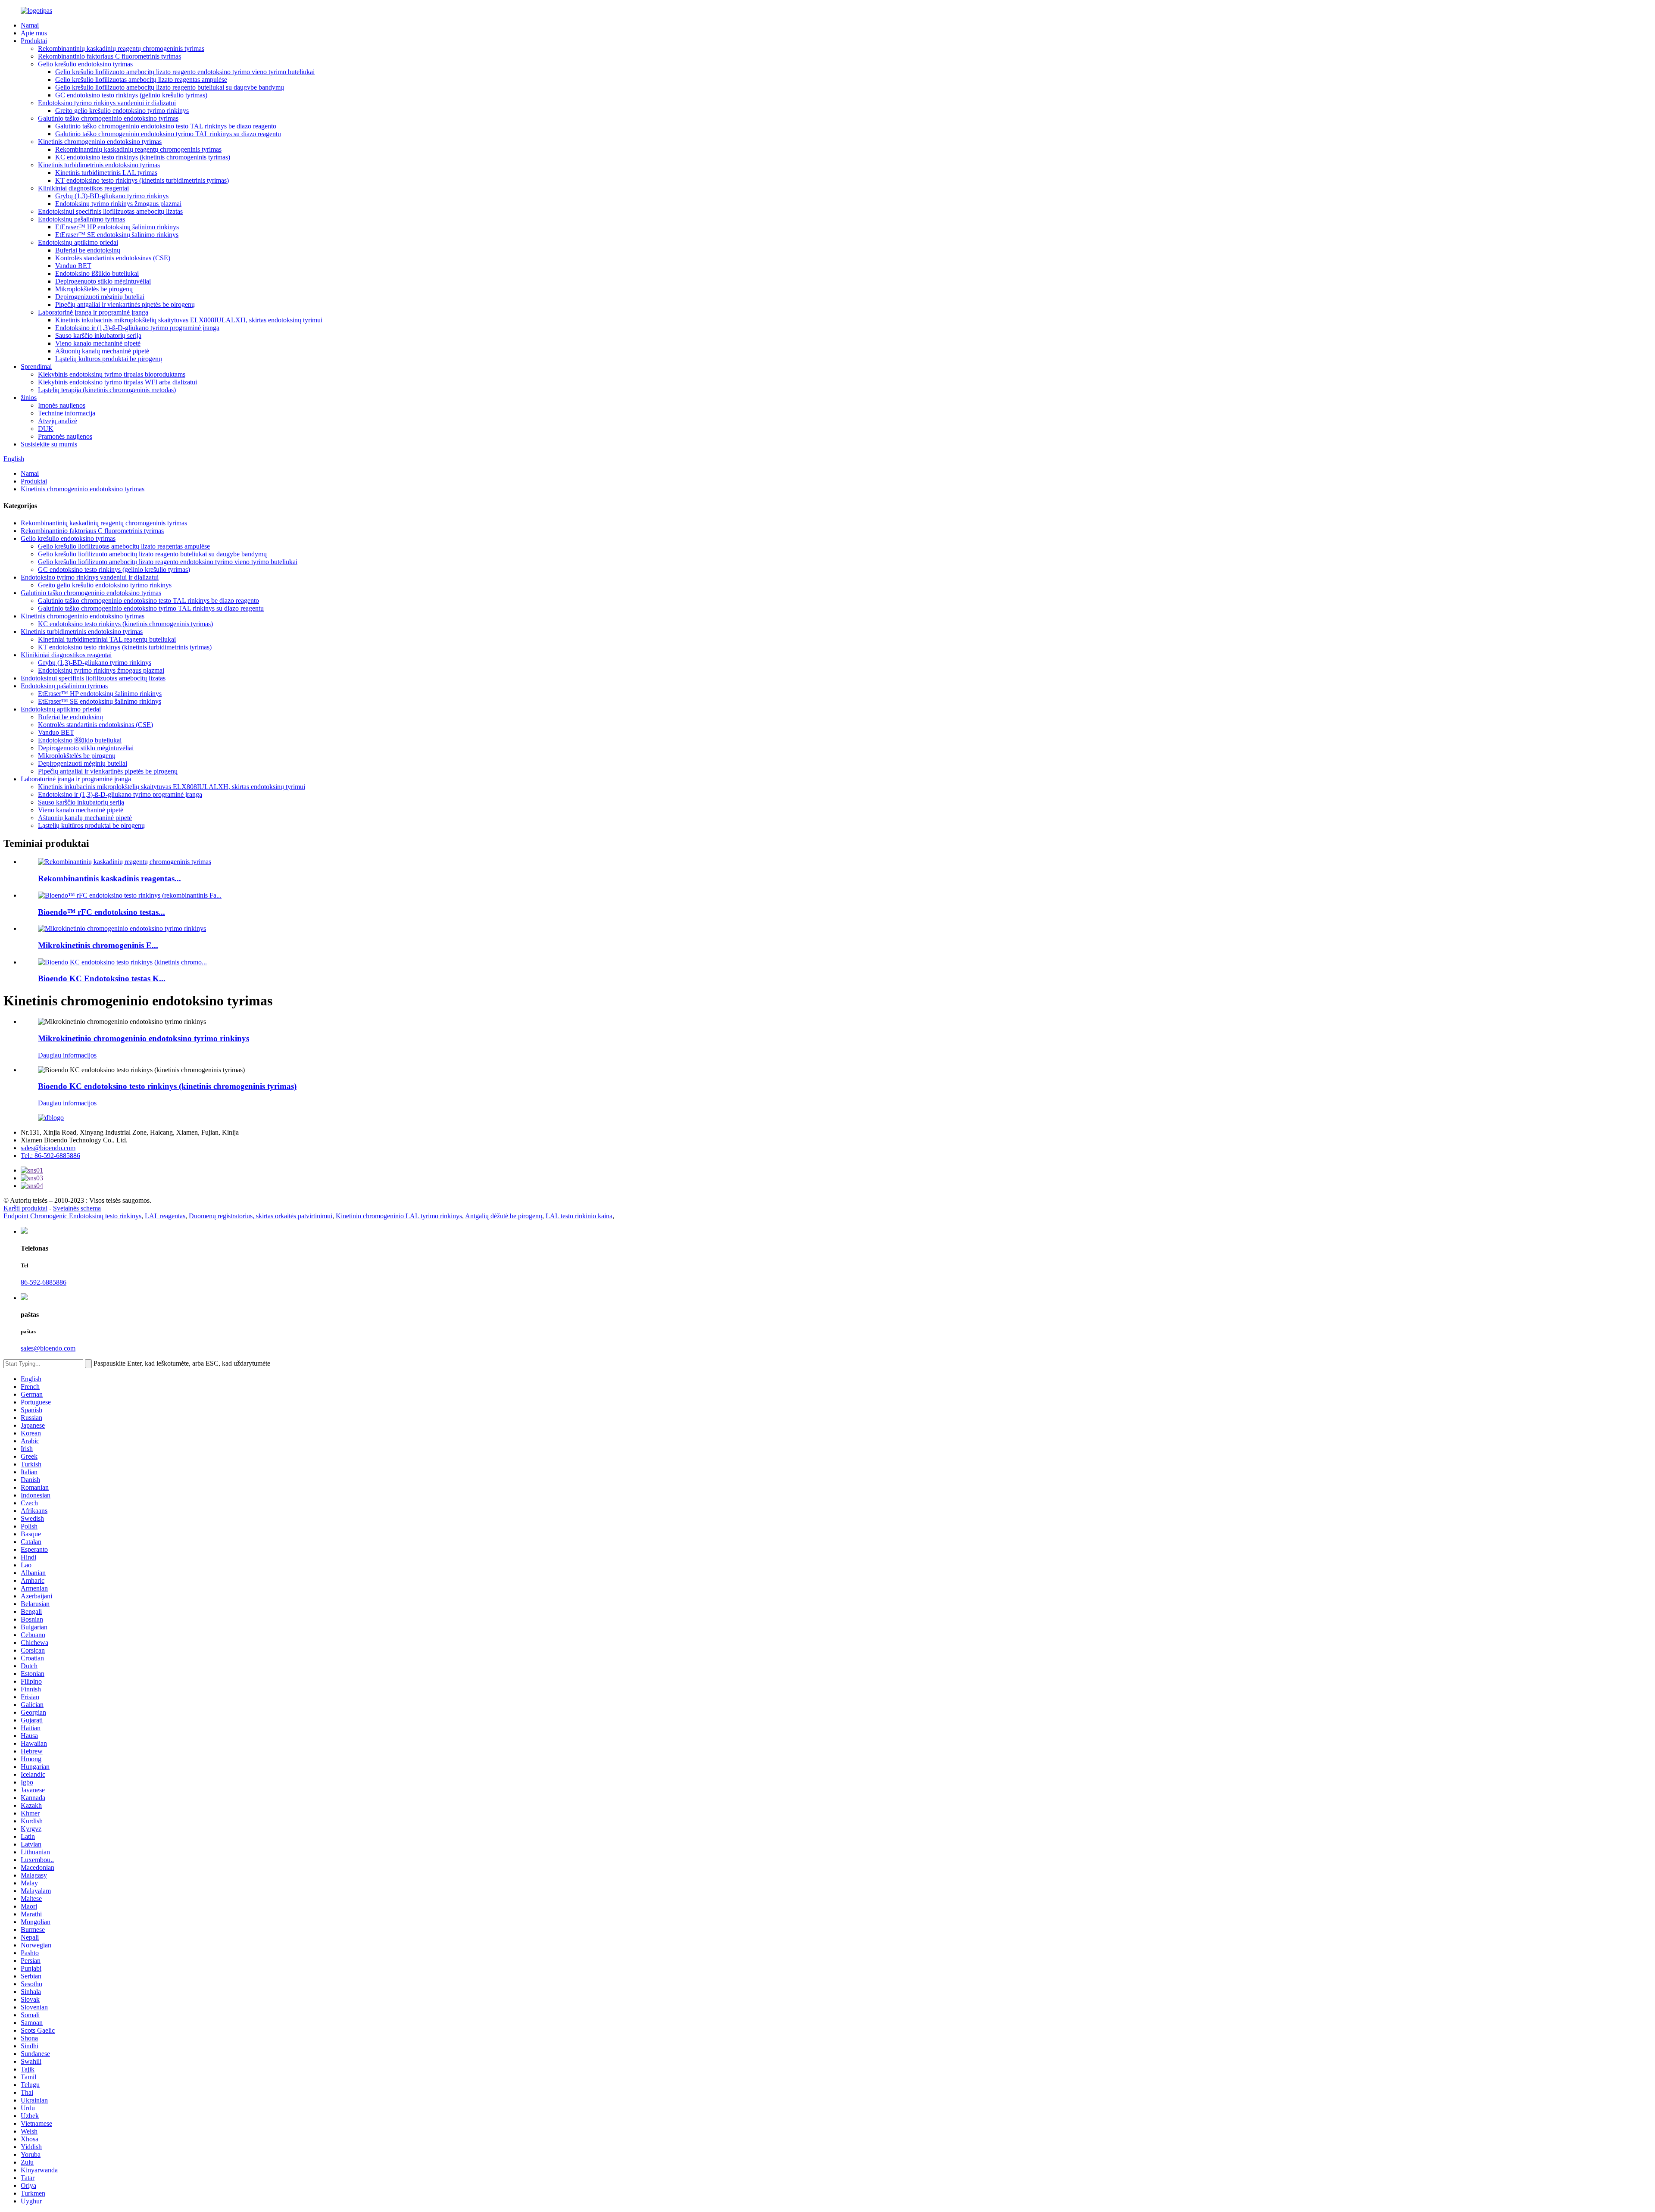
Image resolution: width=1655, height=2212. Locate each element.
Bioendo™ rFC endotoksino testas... (101, 912)
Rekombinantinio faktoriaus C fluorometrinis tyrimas (109, 56)
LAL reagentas (165, 1216)
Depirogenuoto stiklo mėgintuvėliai (103, 281)
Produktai (34, 41)
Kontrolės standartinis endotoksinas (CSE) (113, 258)
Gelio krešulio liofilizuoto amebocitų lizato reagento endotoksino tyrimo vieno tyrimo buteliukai (185, 72)
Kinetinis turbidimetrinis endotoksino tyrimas (99, 165)
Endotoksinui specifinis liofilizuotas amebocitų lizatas (110, 211)
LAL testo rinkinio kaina (579, 1216)
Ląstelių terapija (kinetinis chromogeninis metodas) (107, 390)
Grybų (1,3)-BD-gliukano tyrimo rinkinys (112, 196)
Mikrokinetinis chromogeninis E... (98, 945)
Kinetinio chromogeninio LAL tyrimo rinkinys (399, 1216)
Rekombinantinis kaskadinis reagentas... (109, 878)
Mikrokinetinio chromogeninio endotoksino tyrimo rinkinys (144, 1038)
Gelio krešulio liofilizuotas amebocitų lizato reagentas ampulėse (141, 80)
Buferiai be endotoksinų (88, 250)
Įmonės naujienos (62, 405)
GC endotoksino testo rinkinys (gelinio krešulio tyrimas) (131, 95)
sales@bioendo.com (48, 1148)
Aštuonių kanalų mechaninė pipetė (102, 351)
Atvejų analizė (58, 421)
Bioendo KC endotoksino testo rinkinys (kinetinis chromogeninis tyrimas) (167, 1086)
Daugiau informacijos (67, 1055)
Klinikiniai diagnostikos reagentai (83, 188)
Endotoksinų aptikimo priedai (78, 242)
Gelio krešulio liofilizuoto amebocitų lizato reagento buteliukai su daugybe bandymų (170, 87)
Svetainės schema (77, 1208)
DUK (46, 429)
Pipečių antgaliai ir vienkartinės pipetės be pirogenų (125, 304)
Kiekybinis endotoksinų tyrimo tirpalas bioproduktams (112, 374)
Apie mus (34, 33)
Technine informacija (67, 413)
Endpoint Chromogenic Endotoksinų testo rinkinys (72, 1216)
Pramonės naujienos (65, 436)
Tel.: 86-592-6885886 (50, 1156)
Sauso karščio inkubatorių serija (98, 335)
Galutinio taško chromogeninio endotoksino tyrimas (108, 118)
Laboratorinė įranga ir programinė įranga (93, 312)
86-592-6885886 (44, 1282)
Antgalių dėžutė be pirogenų (504, 1216)
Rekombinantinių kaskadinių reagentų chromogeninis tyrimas (121, 48)
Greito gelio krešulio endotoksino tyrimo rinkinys (122, 111)
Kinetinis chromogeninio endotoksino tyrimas (100, 142)
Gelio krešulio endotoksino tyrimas (85, 64)
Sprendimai (36, 367)
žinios (29, 398)
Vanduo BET (73, 266)
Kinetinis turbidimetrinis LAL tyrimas (106, 173)
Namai (30, 25)
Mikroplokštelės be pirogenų (94, 289)
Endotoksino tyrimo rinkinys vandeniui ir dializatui (107, 103)
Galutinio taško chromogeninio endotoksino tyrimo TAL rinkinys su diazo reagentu (168, 134)
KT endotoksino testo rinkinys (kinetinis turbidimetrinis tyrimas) (142, 180)
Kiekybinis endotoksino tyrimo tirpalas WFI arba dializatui (117, 382)
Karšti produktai (25, 1208)
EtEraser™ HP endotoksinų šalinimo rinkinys (117, 227)
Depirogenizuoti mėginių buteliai (100, 297)
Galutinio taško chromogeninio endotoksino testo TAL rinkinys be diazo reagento (166, 126)
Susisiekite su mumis (49, 444)
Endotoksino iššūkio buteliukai (97, 273)
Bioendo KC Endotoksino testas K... (102, 978)
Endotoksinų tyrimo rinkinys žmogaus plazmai (118, 204)
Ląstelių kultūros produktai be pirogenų (109, 359)
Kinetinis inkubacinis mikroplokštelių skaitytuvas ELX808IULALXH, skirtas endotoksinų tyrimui (189, 320)
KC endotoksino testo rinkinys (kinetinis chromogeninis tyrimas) (143, 157)
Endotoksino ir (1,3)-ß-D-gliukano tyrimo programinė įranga (137, 328)
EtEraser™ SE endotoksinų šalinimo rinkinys (117, 235)
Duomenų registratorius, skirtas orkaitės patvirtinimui (261, 1216)
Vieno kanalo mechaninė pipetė (98, 343)
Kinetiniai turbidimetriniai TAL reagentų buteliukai (107, 639)
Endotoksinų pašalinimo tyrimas (81, 219)
